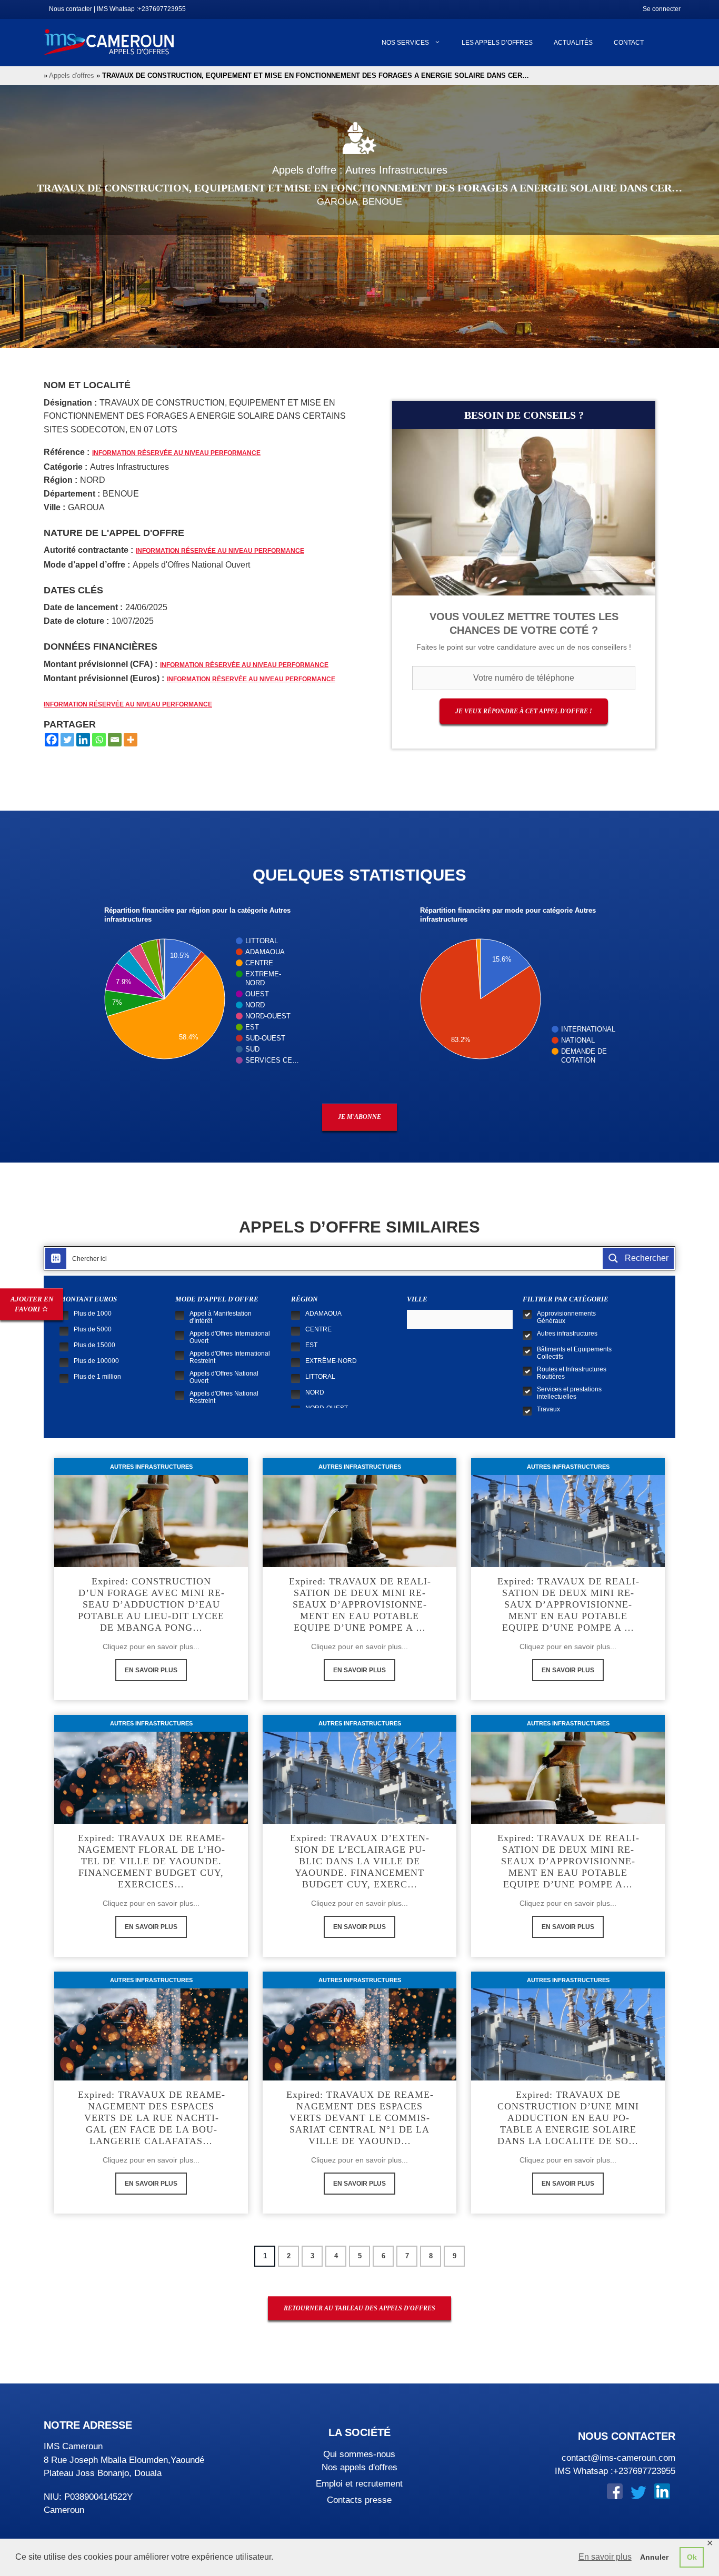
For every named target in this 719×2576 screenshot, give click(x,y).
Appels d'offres (72, 75)
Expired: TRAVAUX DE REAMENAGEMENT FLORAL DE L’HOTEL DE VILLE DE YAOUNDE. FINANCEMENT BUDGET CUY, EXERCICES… (151, 1861)
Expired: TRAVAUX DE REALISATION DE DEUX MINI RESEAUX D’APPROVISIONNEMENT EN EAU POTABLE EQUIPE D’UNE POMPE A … (360, 1604)
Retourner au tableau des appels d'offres (359, 2308)
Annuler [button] (654, 2557)
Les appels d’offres (497, 43)
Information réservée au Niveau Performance (176, 453)
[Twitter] (67, 740)
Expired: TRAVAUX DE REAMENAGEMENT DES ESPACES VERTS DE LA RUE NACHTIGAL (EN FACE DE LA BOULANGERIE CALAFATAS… (151, 2118)
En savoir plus (151, 1670)
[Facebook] (52, 740)
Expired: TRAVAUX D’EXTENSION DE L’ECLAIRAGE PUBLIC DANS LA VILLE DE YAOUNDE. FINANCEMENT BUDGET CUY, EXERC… (359, 1861)
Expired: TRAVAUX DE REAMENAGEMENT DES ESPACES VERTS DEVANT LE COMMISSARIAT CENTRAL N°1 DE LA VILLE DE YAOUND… (360, 2118)
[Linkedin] (83, 740)
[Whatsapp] (99, 740)
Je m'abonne (359, 1117)
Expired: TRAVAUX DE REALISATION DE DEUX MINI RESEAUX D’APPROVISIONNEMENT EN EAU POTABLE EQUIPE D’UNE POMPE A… (568, 1861)
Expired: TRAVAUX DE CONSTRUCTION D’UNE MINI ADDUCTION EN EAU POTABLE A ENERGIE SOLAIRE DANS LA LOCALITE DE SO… (568, 2118)
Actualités (573, 43)
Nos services (405, 43)
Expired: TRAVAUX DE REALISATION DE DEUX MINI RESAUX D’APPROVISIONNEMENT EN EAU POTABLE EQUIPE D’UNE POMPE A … (568, 1604)
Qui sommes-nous (359, 2454)
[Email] (115, 740)
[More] (131, 740)
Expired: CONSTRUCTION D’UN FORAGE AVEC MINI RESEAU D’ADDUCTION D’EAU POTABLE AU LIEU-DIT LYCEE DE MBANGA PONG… (151, 1604)
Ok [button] (692, 2557)
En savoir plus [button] (605, 2557)
